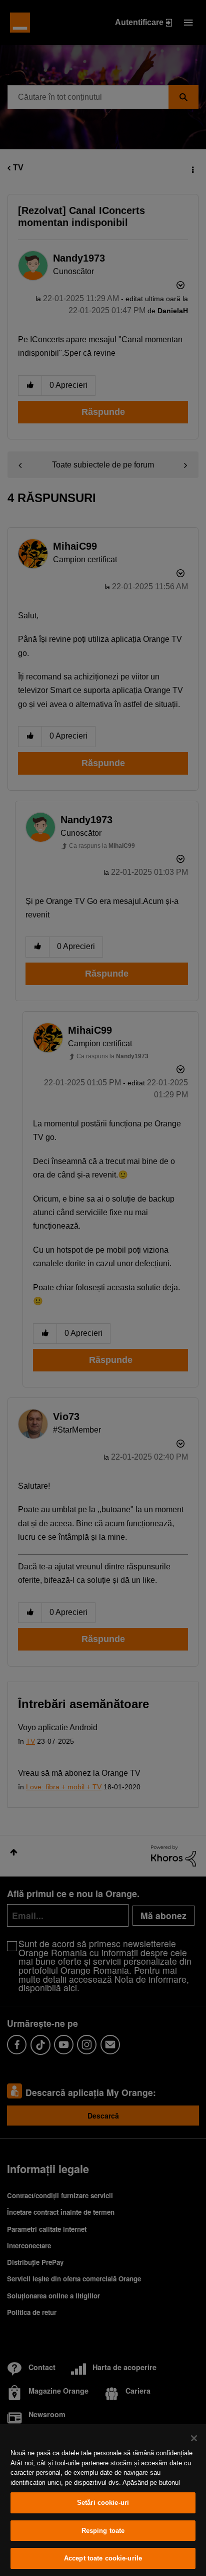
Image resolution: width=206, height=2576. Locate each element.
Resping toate (103, 2531)
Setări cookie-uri (103, 2503)
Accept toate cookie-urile (103, 2558)
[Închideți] (194, 2438)
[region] (103, 2500)
